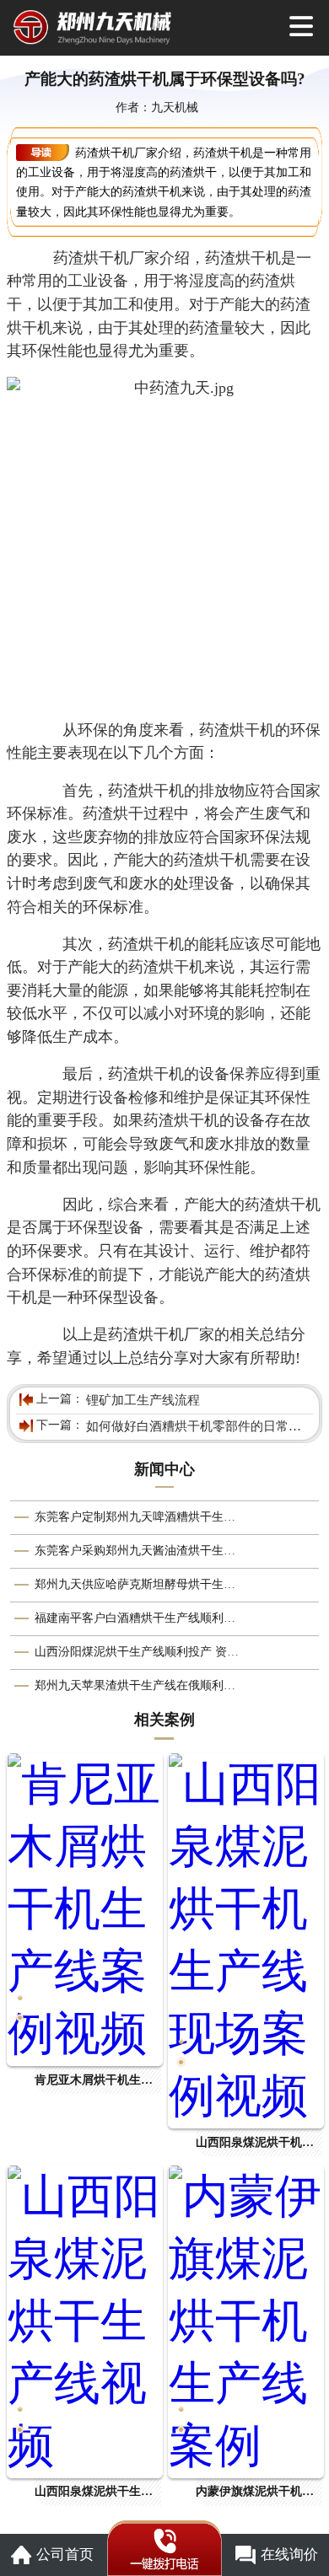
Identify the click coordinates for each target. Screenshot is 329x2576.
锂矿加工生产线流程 (143, 1400)
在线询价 (289, 2555)
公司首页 (65, 2555)
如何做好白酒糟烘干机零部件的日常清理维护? (198, 1426)
